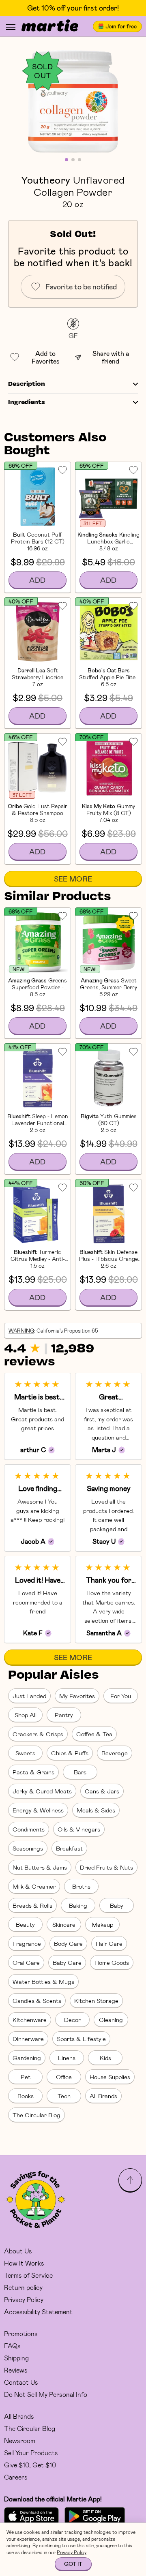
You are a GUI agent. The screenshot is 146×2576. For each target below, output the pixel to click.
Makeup (102, 1924)
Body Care (68, 1943)
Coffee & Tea (94, 1734)
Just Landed (29, 1696)
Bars (80, 1772)
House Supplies (110, 2077)
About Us (18, 2251)
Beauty (25, 1924)
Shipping (16, 2358)
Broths (81, 1886)
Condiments (29, 1829)
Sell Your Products (31, 2453)
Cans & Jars (102, 1791)
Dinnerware (28, 2039)
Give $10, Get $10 (30, 2465)
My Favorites (77, 1696)
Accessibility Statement (38, 2312)
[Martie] (50, 26)
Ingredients (27, 402)
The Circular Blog (36, 2115)
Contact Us (21, 2382)
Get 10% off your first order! (73, 8)
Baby (117, 1905)
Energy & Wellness (38, 1810)
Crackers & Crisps (38, 1734)
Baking (78, 1905)
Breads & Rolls (32, 1905)
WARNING (21, 1331)
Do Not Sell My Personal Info (46, 2394)
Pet (26, 2077)
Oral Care (26, 1962)
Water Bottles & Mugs (43, 1981)
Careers (16, 2477)
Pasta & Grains (33, 1772)
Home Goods (112, 1962)
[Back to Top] (130, 2180)
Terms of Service (28, 2275)
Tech (64, 2096)
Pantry (64, 1715)
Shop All (26, 1715)
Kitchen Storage (96, 2000)
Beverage (115, 1753)
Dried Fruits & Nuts (106, 1867)
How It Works (24, 2263)
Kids (105, 2058)
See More (73, 879)
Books (26, 2096)
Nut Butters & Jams (40, 1867)
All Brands (103, 2096)
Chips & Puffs (70, 1753)
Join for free (121, 26)
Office (64, 2077)
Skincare (64, 1924)
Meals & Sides (96, 1810)
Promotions (21, 2333)
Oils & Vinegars (79, 1829)
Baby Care (67, 1962)
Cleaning (111, 2020)
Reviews (16, 2370)
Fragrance (27, 1943)
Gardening (27, 2058)
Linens (67, 2058)
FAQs (12, 2346)
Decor (72, 2020)
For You (121, 1696)
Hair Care (109, 1943)
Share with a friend (111, 357)
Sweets (25, 1753)
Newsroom (20, 2440)
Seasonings (28, 1848)
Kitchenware (30, 2020)
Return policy (23, 2287)
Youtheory (46, 180)
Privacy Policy (24, 2299)
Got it (73, 2564)
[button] (73, 101)
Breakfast (69, 1848)
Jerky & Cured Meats (42, 1791)
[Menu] (11, 27)
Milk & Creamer (34, 1886)
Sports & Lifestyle (81, 2039)
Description (27, 384)
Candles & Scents (37, 2000)
